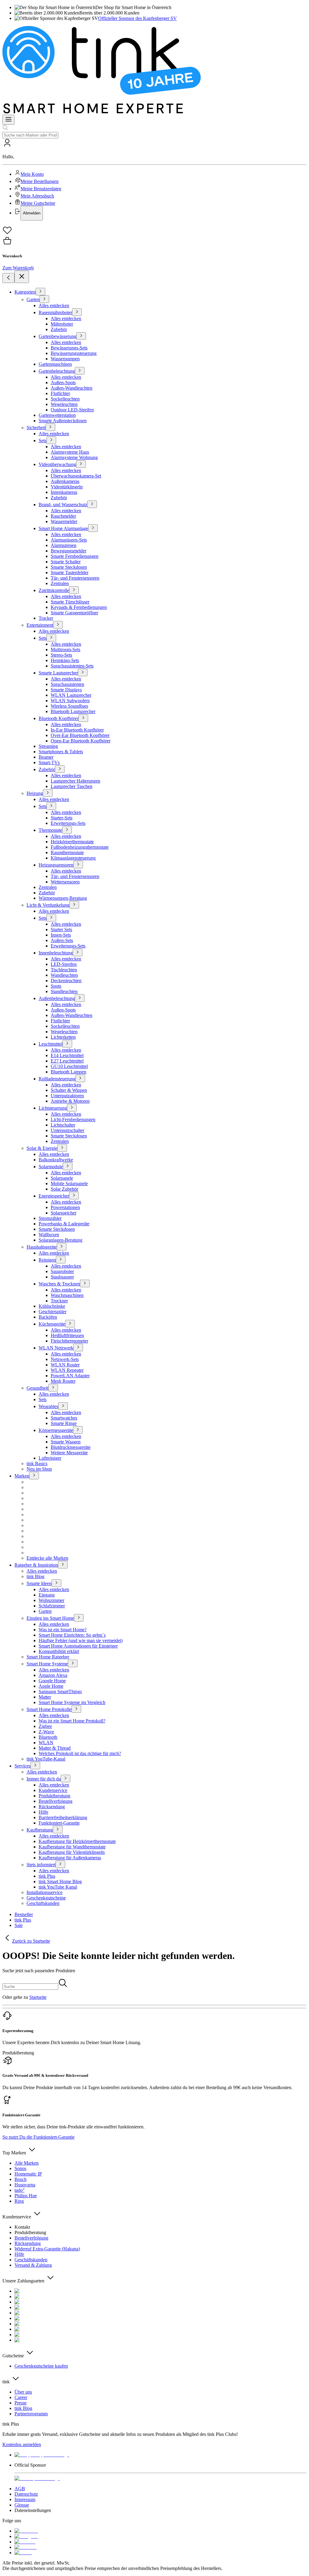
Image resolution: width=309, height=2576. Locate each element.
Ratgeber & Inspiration (36, 1565)
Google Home (52, 1681)
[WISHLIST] (154, 231)
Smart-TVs (49, 762)
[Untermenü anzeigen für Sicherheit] (50, 427)
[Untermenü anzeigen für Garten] (44, 299)
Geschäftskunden (43, 1903)
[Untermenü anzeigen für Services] (35, 1766)
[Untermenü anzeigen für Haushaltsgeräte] (62, 1247)
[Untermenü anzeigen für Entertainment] (58, 625)
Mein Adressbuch (37, 196)
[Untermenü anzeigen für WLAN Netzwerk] (78, 1347)
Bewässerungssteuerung (74, 353)
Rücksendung (52, 1807)
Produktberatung (54, 1796)
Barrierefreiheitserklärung (63, 1817)
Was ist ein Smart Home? (63, 1630)
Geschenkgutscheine (46, 1898)
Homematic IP (28, 2174)
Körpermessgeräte (56, 1430)
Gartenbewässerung (57, 336)
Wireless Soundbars (69, 706)
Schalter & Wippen (69, 1090)
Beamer (46, 757)
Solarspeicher (64, 1213)
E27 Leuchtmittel (67, 1061)
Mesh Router (63, 1381)
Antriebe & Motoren (70, 1101)
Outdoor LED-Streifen (72, 410)
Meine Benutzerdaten (41, 189)
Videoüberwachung (57, 464)
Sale (19, 1925)
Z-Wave (46, 1732)
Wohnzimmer (51, 1600)
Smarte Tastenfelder (70, 572)
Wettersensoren (65, 882)
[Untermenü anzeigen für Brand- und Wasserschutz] (92, 504)
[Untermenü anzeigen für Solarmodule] (68, 1166)
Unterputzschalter (67, 1130)
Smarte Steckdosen (69, 567)
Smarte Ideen (39, 1583)
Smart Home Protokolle (49, 1709)
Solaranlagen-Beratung (61, 1240)
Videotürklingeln (67, 487)
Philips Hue (26, 2196)
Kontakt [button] (22, 2227)
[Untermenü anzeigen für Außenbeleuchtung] (80, 998)
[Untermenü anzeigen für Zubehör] (60, 769)
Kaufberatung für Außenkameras (70, 1858)
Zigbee (45, 1726)
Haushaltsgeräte (42, 1247)
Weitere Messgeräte (69, 1453)
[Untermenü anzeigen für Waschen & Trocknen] (85, 1283)
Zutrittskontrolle (54, 590)
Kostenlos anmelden (22, 2444)
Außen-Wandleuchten (72, 388)
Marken (22, 1476)
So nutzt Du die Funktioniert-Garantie (38, 2137)
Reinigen (47, 1260)
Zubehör (59, 329)
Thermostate (50, 830)
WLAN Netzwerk (56, 1348)
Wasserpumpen (65, 359)
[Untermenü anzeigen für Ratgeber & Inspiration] (63, 1565)
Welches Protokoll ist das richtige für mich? (80, 1753)
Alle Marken (27, 2163)
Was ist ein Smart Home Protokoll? (72, 1721)
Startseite (38, 1997)
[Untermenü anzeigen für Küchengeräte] (70, 1324)
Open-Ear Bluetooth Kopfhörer (81, 741)
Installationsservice (45, 1892)
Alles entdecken (54, 306)
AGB (20, 2489)
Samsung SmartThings (60, 1692)
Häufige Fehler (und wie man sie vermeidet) (81, 1640)
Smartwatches (64, 1418)
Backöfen (48, 1317)
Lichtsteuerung (53, 1108)
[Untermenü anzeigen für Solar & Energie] (62, 1148)
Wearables (48, 1406)
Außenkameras (65, 481)
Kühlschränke (52, 1306)
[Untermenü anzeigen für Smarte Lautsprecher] (83, 672)
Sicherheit (36, 428)
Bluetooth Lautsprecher (73, 711)
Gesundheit (37, 1388)
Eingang (47, 1595)
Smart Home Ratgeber (48, 1657)
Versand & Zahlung (33, 2265)
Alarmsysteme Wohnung (74, 457)
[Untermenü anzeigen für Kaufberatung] (58, 1830)
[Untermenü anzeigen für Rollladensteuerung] (80, 1078)
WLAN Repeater (67, 1370)
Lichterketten (63, 1037)
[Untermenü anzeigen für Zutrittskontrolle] (74, 590)
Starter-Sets (62, 818)
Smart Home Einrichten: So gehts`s (72, 1635)
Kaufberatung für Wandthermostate (72, 1847)
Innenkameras (64, 492)
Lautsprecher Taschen (72, 786)
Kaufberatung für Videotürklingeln (72, 1852)
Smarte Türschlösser (70, 602)
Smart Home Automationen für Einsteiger (78, 1646)
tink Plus (47, 1876)
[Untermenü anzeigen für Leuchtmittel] (67, 1044)
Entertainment (40, 625)
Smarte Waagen (66, 1442)
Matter (45, 1697)
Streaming (48, 746)
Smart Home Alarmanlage (63, 528)
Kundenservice (53, 1790)
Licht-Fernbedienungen (73, 1119)
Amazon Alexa (53, 1675)
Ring (19, 2201)
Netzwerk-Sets (65, 1359)
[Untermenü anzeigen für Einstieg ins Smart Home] (79, 1618)
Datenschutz (26, 2494)
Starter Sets (61, 929)
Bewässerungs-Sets (69, 348)
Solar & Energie (42, 1148)
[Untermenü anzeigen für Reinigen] (61, 1260)
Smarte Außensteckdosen (63, 421)
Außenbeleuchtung (57, 998)
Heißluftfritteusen (67, 1335)
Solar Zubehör (64, 1189)
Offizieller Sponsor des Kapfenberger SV (137, 18)
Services (22, 1766)
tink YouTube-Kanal (46, 1759)
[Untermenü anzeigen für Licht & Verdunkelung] (74, 905)
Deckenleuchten (66, 981)
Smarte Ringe (64, 1423)
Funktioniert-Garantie (59, 1823)
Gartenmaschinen (55, 364)
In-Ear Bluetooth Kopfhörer (77, 730)
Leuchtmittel (51, 1044)
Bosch (21, 2179)
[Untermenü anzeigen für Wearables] (63, 1406)
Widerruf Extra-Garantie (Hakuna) (47, 2249)
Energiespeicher (54, 1196)
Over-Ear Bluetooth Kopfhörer (80, 735)
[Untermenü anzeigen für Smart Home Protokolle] (76, 1709)
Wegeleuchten (64, 404)
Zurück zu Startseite (31, 1941)
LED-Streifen (64, 964)
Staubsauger (62, 1277)
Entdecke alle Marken (47, 1558)
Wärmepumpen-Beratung (63, 898)
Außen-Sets (62, 940)
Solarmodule (51, 1167)
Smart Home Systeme (47, 1664)
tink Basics (37, 1463)
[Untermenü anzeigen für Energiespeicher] (74, 1196)
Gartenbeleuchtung (57, 371)
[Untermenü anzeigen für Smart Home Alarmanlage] (93, 528)
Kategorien (25, 292)
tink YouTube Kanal (58, 1887)
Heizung (35, 793)
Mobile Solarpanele (69, 1183)
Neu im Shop (39, 1469)
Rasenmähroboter (55, 312)
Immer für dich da (44, 1779)
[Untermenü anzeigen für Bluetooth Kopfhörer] (83, 718)
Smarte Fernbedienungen (75, 556)
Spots (56, 986)
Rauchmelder (63, 516)
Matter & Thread (55, 1748)
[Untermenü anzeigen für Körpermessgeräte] (78, 1430)
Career (21, 2397)
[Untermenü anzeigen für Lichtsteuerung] (72, 1108)
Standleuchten (64, 991)
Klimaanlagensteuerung (73, 858)
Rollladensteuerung (57, 1079)
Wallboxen (49, 1235)
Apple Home (51, 1686)
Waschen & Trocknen (59, 1284)
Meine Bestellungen (40, 181)
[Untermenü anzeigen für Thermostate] (67, 830)
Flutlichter (60, 393)
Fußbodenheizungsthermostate (80, 847)
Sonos (20, 2168)
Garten (33, 299)
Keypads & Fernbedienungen (79, 607)
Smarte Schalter (66, 562)
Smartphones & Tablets (61, 752)
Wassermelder (64, 521)
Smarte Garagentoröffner (74, 613)
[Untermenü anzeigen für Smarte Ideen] (56, 1583)
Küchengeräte (52, 1324)
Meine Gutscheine (38, 203)
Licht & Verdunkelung (48, 905)
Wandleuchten (64, 975)
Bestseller (24, 1914)
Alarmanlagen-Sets (69, 540)
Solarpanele (62, 1178)
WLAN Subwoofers (70, 701)
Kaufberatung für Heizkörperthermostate (77, 1841)
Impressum (25, 2499)
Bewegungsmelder (68, 551)
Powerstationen (65, 1207)
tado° (19, 2190)
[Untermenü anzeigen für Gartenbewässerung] (81, 336)
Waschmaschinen (67, 1295)
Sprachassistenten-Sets (72, 666)
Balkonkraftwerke (56, 1160)
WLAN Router (65, 1365)
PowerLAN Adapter (70, 1376)
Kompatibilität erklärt (59, 1651)
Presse (21, 2403)
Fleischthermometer (69, 1341)
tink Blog (35, 1576)
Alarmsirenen (64, 545)
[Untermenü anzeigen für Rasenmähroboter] (77, 312)
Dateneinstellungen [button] (33, 2510)
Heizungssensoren (56, 865)
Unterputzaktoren (67, 1096)
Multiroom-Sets (65, 650)
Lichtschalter (63, 1125)
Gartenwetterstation (57, 415)
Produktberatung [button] (18, 2053)
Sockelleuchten (65, 399)
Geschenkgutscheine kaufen (41, 2366)
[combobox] (30, 135)
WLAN (46, 1743)
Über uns (23, 2392)
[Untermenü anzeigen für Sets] (51, 440)
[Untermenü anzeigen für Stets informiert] (60, 1864)
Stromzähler (50, 1218)
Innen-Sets (61, 935)
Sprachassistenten (67, 684)
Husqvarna (25, 2185)
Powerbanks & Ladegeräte (64, 1224)
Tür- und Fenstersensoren (75, 578)
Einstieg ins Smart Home (50, 1618)
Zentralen (60, 583)
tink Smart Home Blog (60, 1881)
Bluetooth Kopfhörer (59, 718)
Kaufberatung (40, 1830)
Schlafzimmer (52, 1606)
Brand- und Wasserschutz (63, 505)
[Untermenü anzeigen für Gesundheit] (53, 1388)
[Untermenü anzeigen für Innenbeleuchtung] (78, 952)
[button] (154, 179)
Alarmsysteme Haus (70, 452)
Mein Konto (32, 174)
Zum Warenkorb (18, 268)
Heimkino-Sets (65, 660)
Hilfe (43, 1812)
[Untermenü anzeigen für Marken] (34, 1476)
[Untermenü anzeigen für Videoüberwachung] (81, 464)
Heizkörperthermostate (72, 842)
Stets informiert (41, 1865)
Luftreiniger (50, 1458)
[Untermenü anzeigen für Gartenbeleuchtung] (80, 371)
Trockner (59, 1301)
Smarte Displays (66, 690)
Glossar (22, 2505)
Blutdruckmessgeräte (71, 1447)
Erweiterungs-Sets (68, 823)
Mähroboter (62, 324)
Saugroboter (62, 1271)
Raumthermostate (67, 852)
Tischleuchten (64, 970)
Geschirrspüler (53, 1312)
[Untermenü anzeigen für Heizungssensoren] (78, 865)
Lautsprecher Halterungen (75, 781)
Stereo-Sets (61, 655)
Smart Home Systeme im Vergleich (72, 1702)
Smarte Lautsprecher (58, 673)
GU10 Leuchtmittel (69, 1066)
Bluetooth (48, 1737)
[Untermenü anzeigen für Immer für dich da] (65, 1778)
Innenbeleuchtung (56, 953)
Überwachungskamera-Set (76, 476)
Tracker (46, 618)
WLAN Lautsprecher (71, 695)
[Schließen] (22, 277)
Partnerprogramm (31, 2414)
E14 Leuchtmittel (67, 1055)
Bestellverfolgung (56, 1801)
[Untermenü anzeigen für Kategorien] (40, 292)
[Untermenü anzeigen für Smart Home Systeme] (73, 1663)
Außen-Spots (63, 383)
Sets (43, 441)
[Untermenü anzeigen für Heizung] (48, 793)
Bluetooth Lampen (68, 1072)
